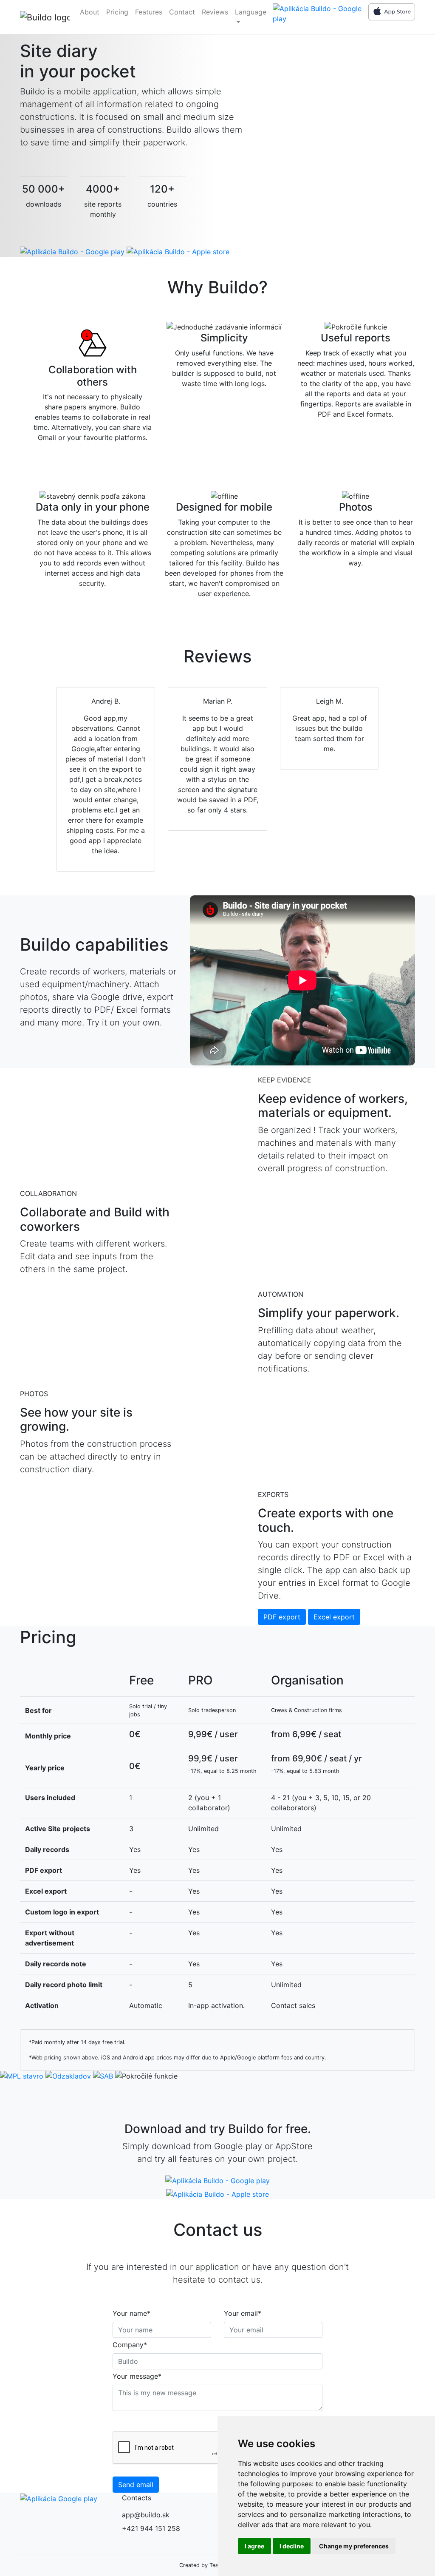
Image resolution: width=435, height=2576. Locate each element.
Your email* (243, 2313)
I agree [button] (254, 2546)
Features (149, 12)
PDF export (282, 1617)
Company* (130, 2345)
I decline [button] (292, 2546)
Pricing (117, 12)
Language (251, 12)
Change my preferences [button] (354, 2546)
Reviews (215, 12)
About (90, 12)
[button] (33, 781)
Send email (136, 2485)
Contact (182, 12)
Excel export (334, 1617)
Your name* (131, 2313)
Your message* (137, 2376)
